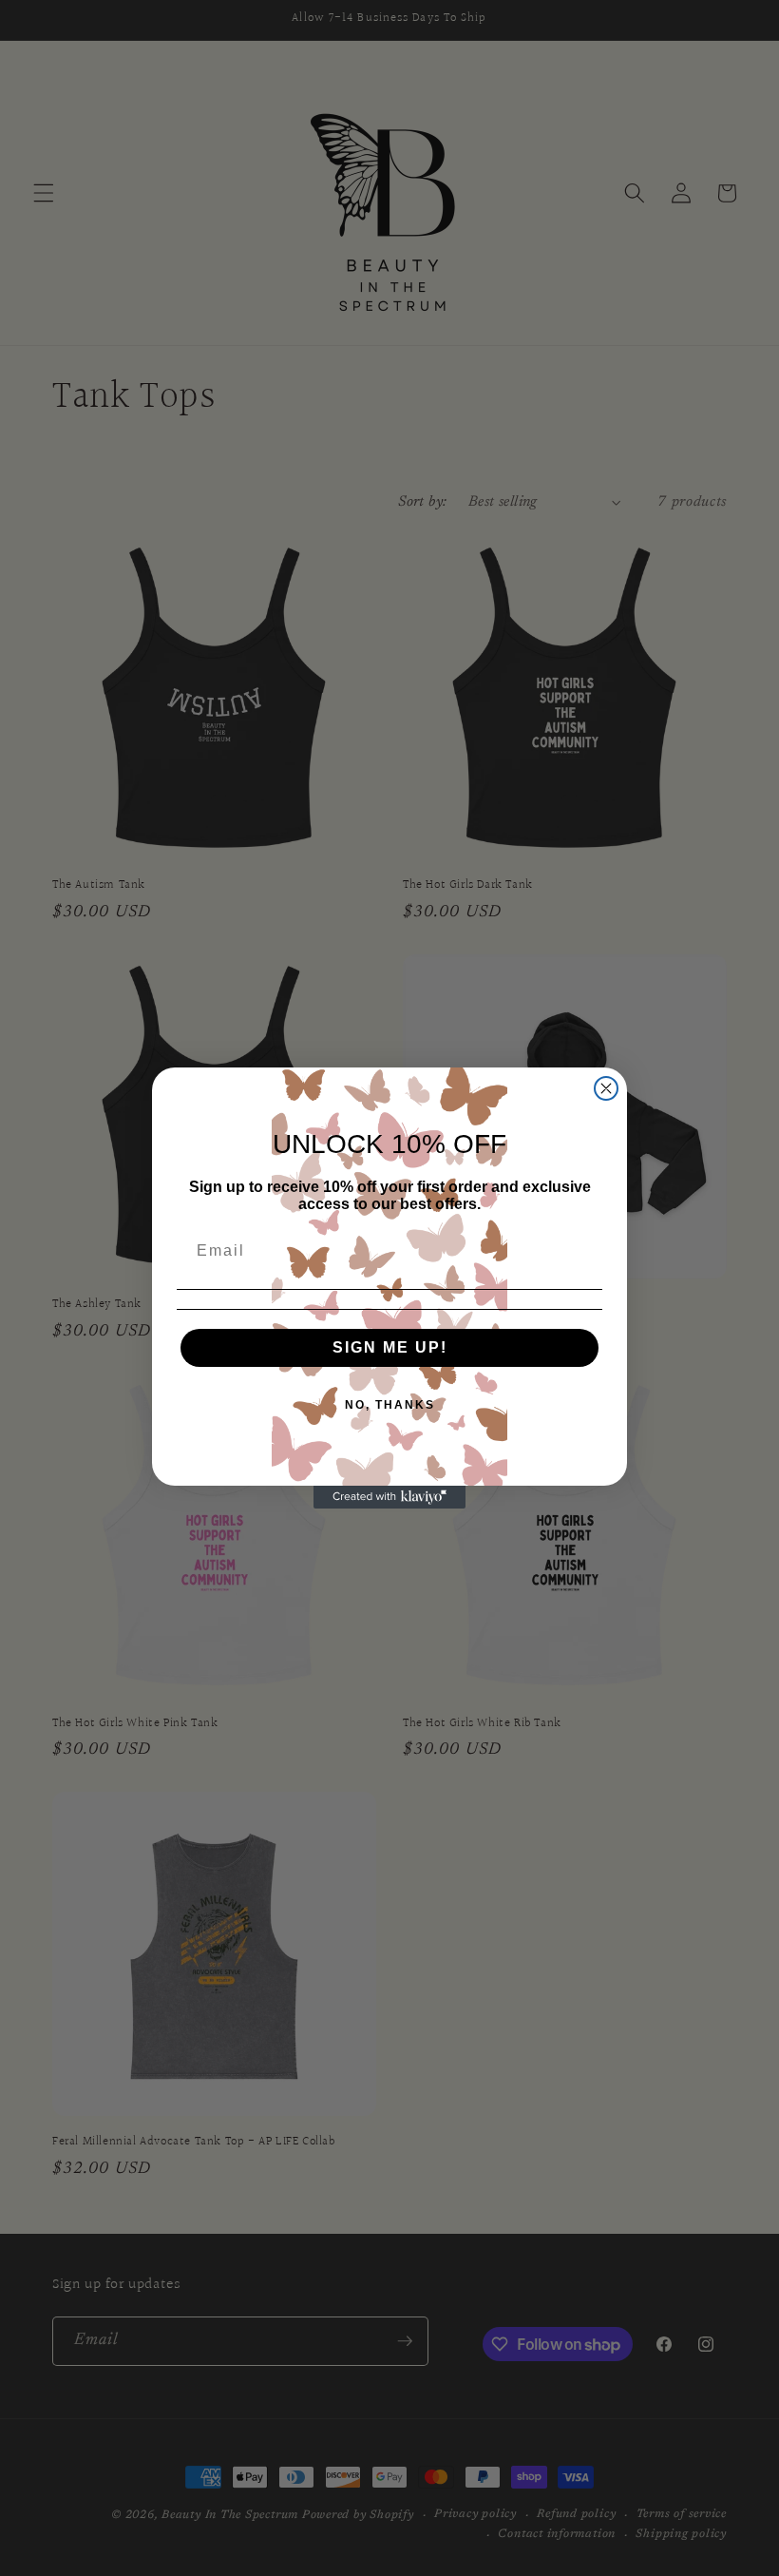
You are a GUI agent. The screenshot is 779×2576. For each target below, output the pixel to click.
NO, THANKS (390, 1405)
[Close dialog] (606, 1088)
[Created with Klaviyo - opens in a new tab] (389, 1497)
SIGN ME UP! (390, 1347)
